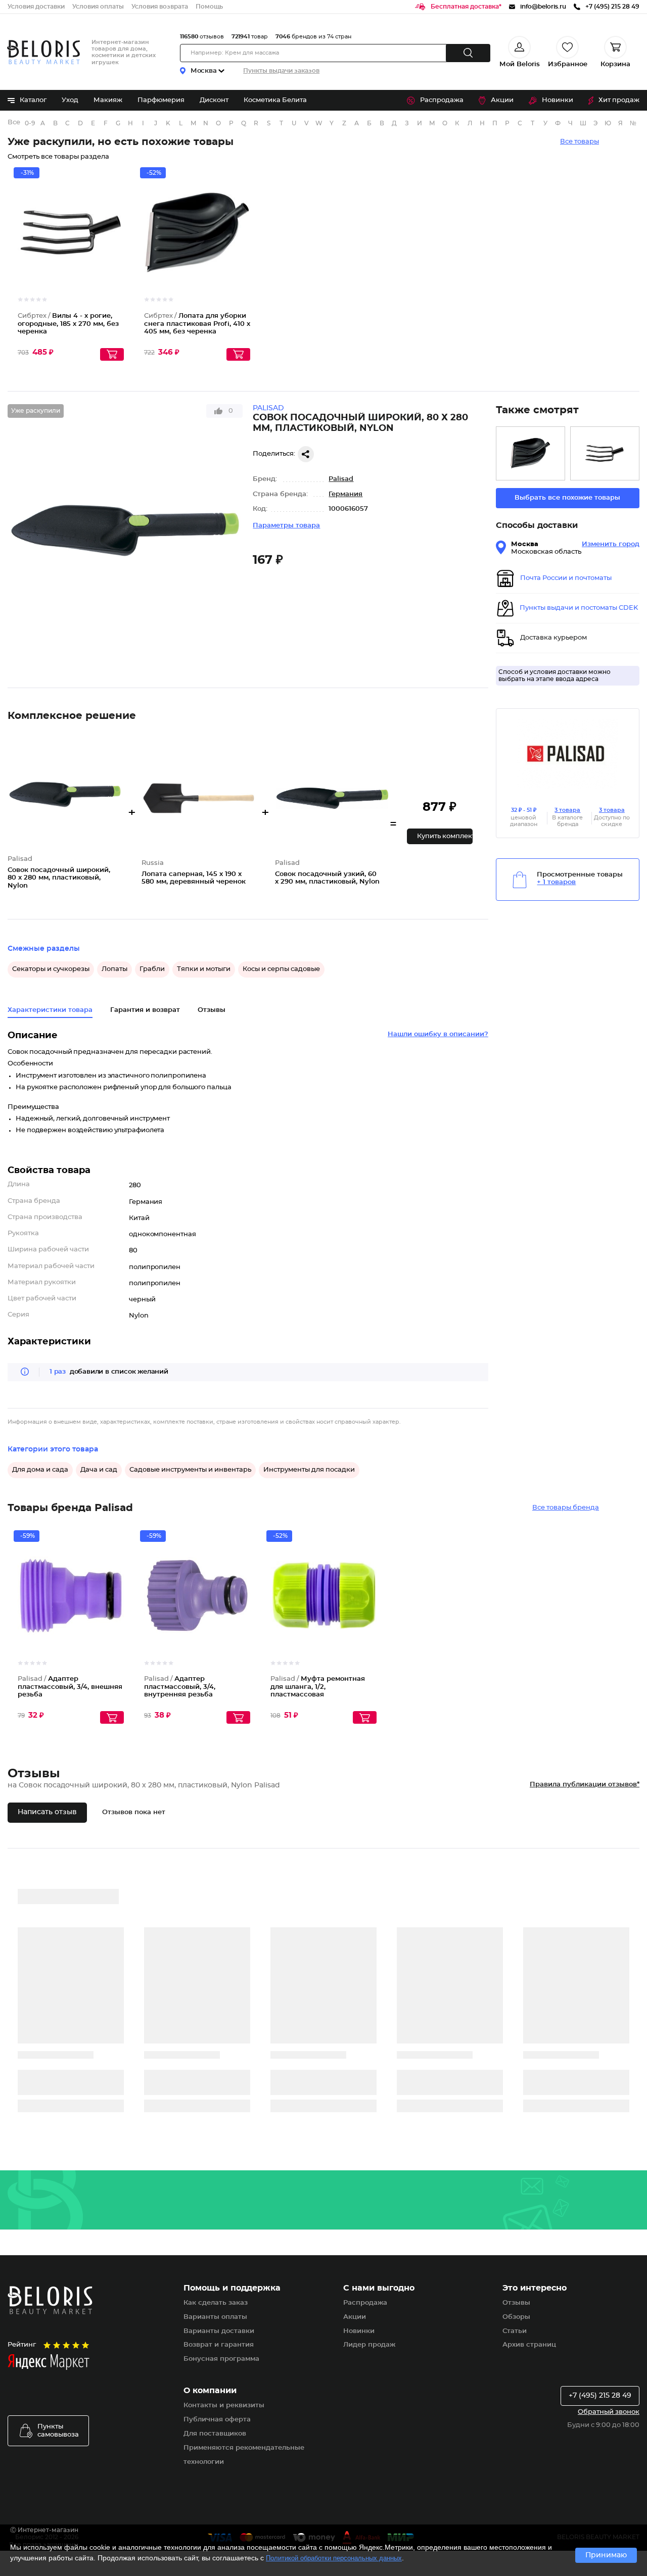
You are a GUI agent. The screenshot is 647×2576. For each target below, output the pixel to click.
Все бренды (14, 123)
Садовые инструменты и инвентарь (190, 1470)
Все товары (580, 142)
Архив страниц (529, 2345)
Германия (345, 494)
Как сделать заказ (216, 2303)
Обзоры (516, 2317)
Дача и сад (99, 1470)
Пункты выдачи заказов (281, 71)
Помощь (209, 7)
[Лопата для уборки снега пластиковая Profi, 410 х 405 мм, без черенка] (530, 453)
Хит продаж (619, 100)
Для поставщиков (215, 2434)
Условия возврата (160, 7)
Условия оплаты (98, 7)
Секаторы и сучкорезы (51, 969)
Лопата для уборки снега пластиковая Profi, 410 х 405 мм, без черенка (197, 324)
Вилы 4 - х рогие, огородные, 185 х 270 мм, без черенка (68, 324)
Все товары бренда (566, 1508)
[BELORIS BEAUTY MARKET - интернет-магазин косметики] (43, 52)
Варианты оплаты (215, 2317)
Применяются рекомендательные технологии (244, 2455)
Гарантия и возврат (145, 1010)
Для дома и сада (40, 1470)
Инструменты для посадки (309, 1470)
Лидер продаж (369, 2345)
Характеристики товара (50, 1010)
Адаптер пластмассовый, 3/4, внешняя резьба (70, 1687)
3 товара (567, 810)
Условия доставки (36, 7)
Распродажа (442, 100)
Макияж (108, 100)
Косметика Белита (275, 100)
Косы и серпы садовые (281, 969)
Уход (70, 100)
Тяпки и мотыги (204, 969)
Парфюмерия (161, 100)
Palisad (341, 479)
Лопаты (114, 969)
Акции (502, 100)
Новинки (558, 100)
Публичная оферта (217, 2420)
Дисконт (214, 100)
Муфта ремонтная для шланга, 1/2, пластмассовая (318, 1687)
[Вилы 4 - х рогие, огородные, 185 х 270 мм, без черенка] (605, 453)
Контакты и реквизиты (224, 2405)
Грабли (152, 969)
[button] (440, 836)
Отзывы (516, 2303)
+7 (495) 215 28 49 (600, 2396)
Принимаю (606, 2555)
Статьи (515, 2331)
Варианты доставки (219, 2331)
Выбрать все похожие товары (567, 498)
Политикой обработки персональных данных (334, 2558)
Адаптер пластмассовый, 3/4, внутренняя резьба (180, 1687)
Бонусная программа (221, 2359)
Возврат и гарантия (219, 2345)
